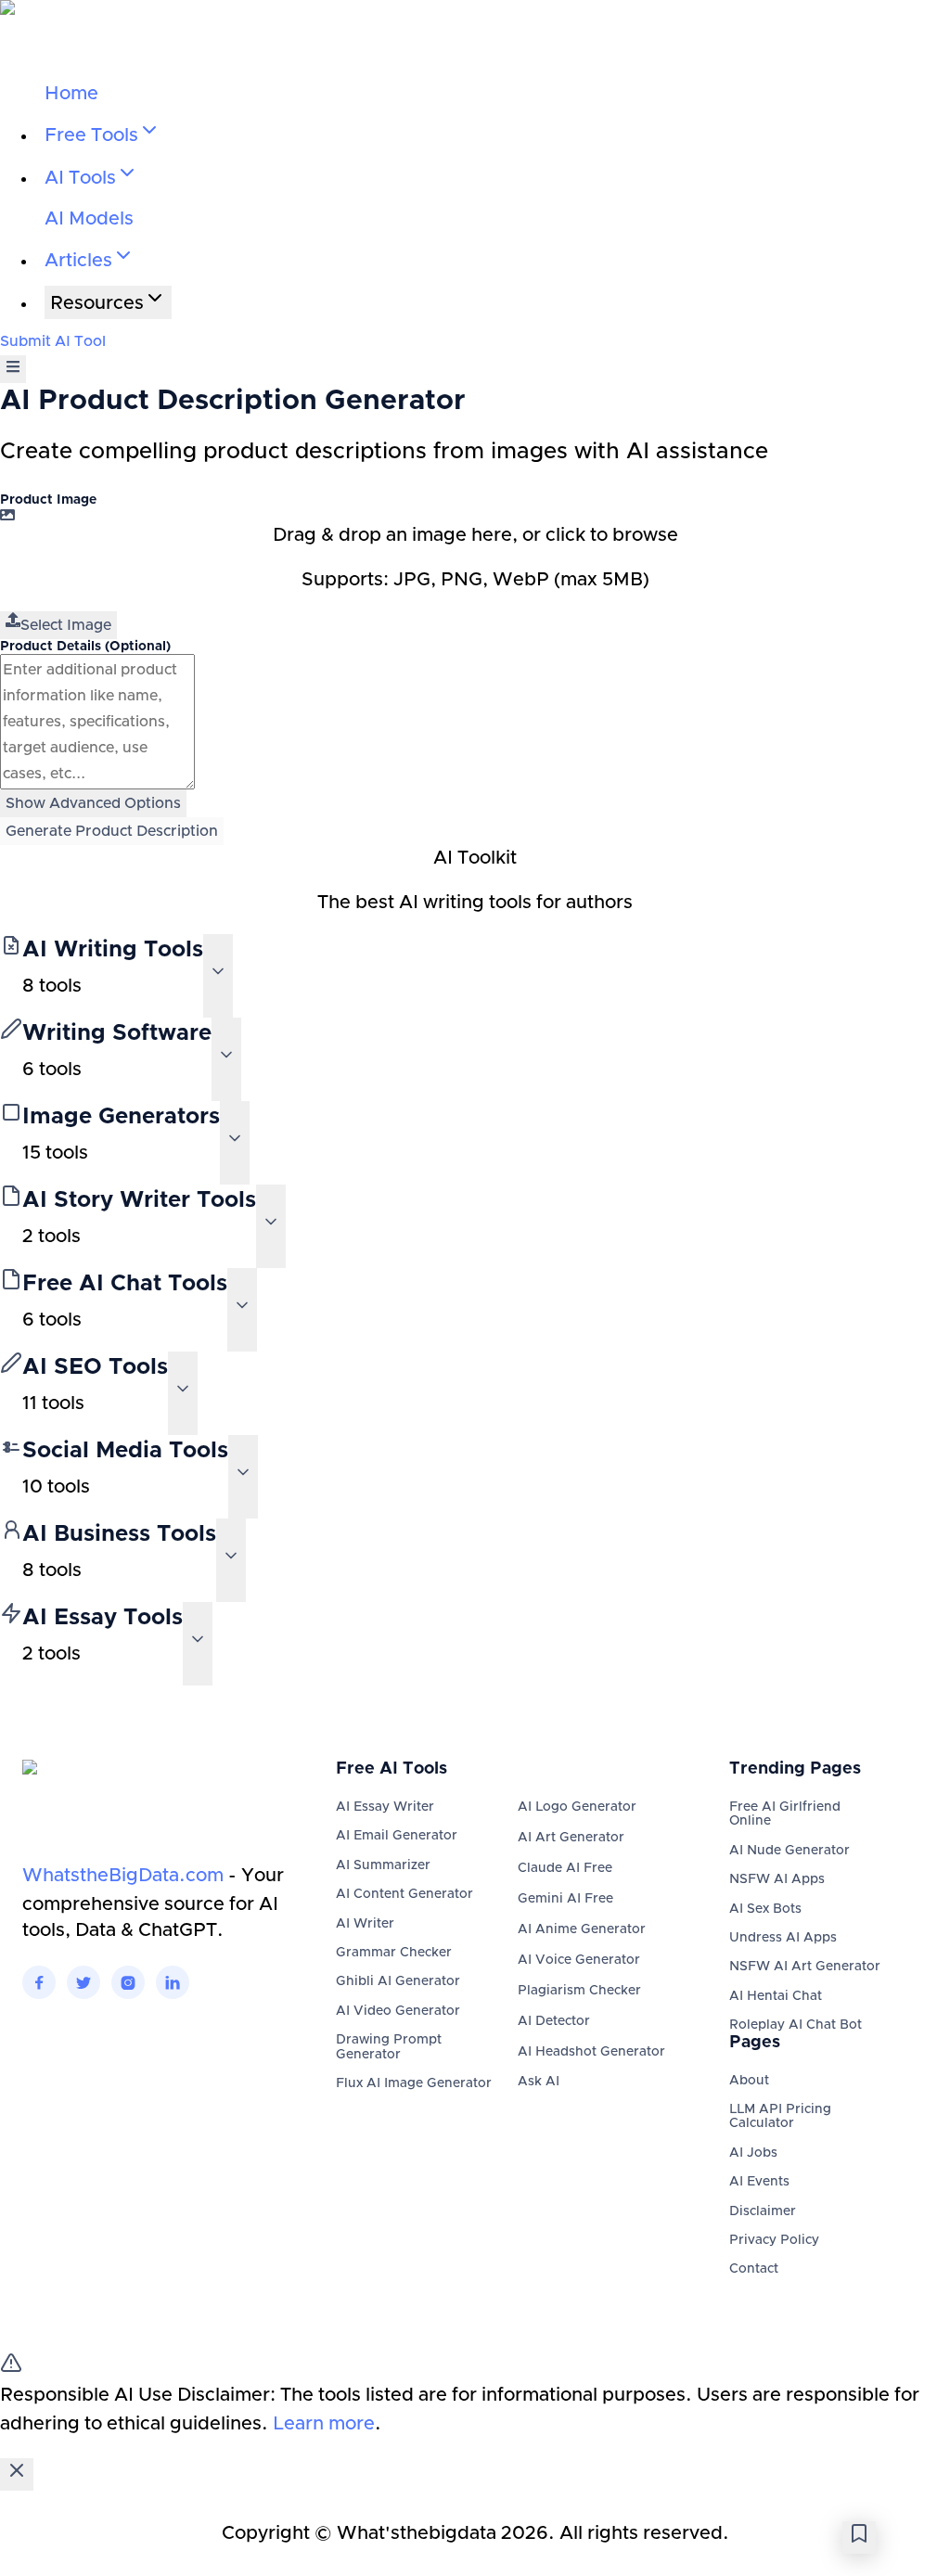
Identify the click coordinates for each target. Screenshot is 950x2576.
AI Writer (365, 1924)
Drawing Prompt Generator (389, 2047)
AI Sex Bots (765, 1909)
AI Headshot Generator (591, 2052)
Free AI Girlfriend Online (785, 1814)
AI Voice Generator (579, 1960)
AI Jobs (753, 2153)
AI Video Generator (398, 2011)
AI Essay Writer (385, 1807)
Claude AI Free (565, 1868)
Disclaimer (763, 2211)
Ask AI (539, 2082)
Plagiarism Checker (579, 1991)
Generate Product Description (112, 831)
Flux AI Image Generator (414, 2083)
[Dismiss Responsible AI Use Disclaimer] (17, 2474)
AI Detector (554, 2021)
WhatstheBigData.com (123, 1876)
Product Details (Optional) (85, 647)
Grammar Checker (394, 1953)
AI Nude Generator (790, 1851)
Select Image (66, 625)
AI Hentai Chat (776, 1996)
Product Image (48, 500)
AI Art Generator (571, 1838)
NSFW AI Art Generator (805, 1967)
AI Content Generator (404, 1894)
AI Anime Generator (582, 1929)
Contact (754, 2269)
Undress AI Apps (783, 1938)
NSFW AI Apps (777, 1879)
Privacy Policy (774, 2240)
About (749, 2081)
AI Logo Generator (577, 1807)
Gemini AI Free (565, 1899)
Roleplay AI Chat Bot (796, 2025)
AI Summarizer (383, 1865)
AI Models (89, 219)
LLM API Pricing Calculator (780, 2116)
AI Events (759, 2182)
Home (71, 94)
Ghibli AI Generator (398, 1981)
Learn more (324, 2424)
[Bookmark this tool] (859, 2538)
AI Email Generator (397, 1836)
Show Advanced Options (93, 803)
